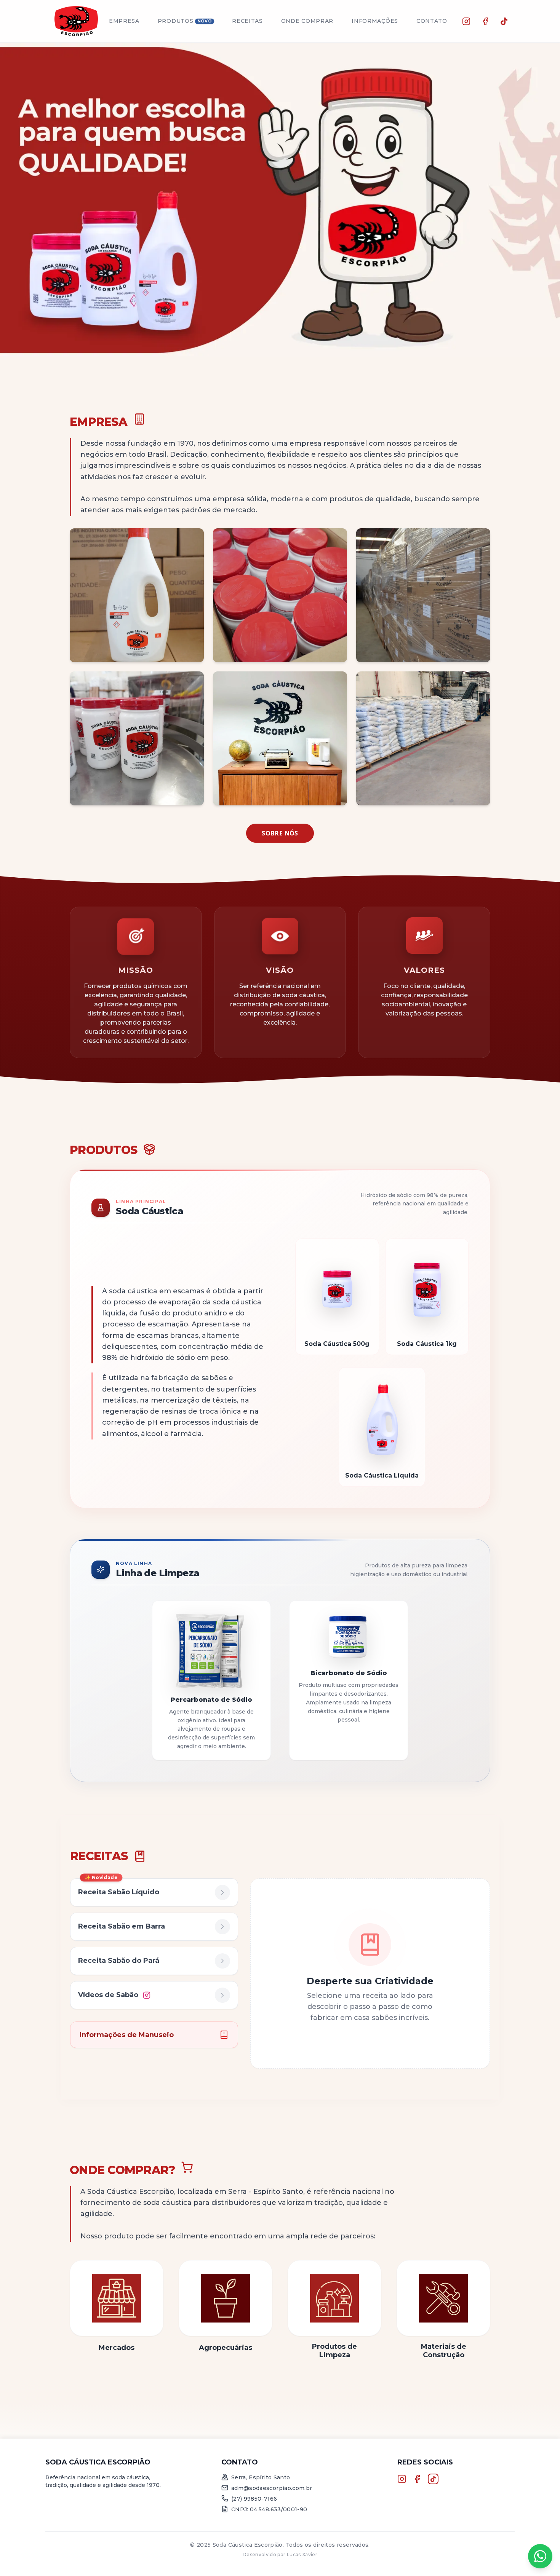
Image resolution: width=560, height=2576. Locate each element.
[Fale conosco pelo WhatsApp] (540, 2556)
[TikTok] (504, 21)
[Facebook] (485, 21)
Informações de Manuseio (127, 2035)
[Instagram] (466, 21)
